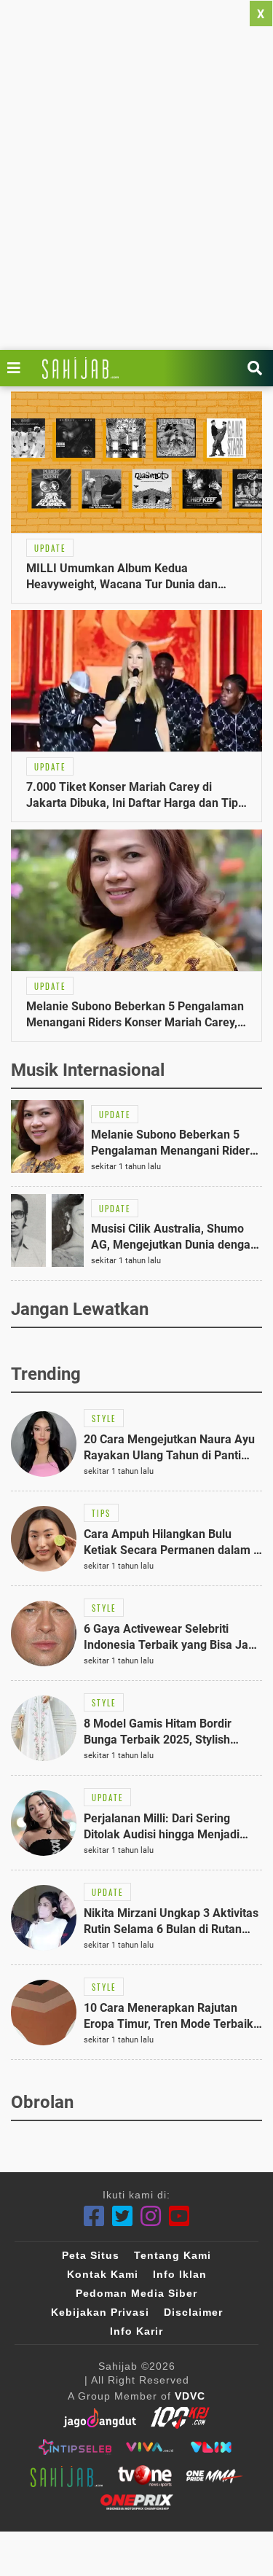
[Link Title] (17, 368)
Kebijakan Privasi (100, 2312)
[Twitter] (123, 2216)
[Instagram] (151, 2216)
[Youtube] (179, 2216)
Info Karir (136, 2331)
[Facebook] (94, 2216)
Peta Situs (91, 2255)
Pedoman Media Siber (136, 2293)
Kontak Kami (103, 2274)
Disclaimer (193, 2312)
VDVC (190, 2396)
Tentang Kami (173, 2255)
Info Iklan (180, 2274)
